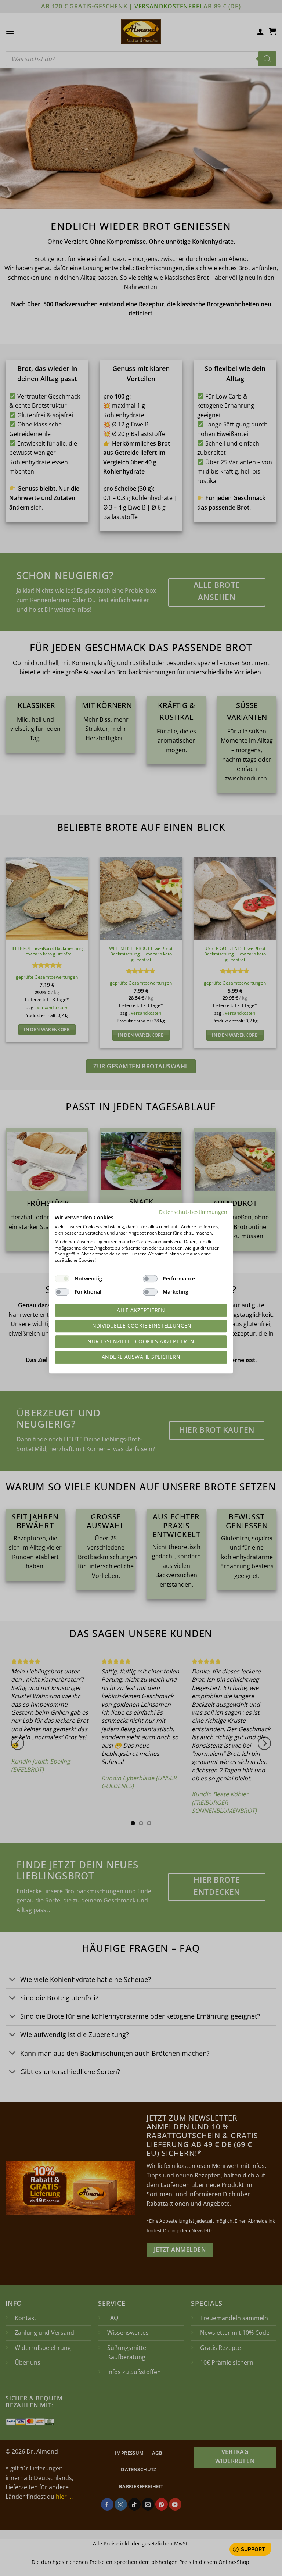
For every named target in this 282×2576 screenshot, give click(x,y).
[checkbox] (62, 1279)
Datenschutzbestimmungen (193, 1212)
